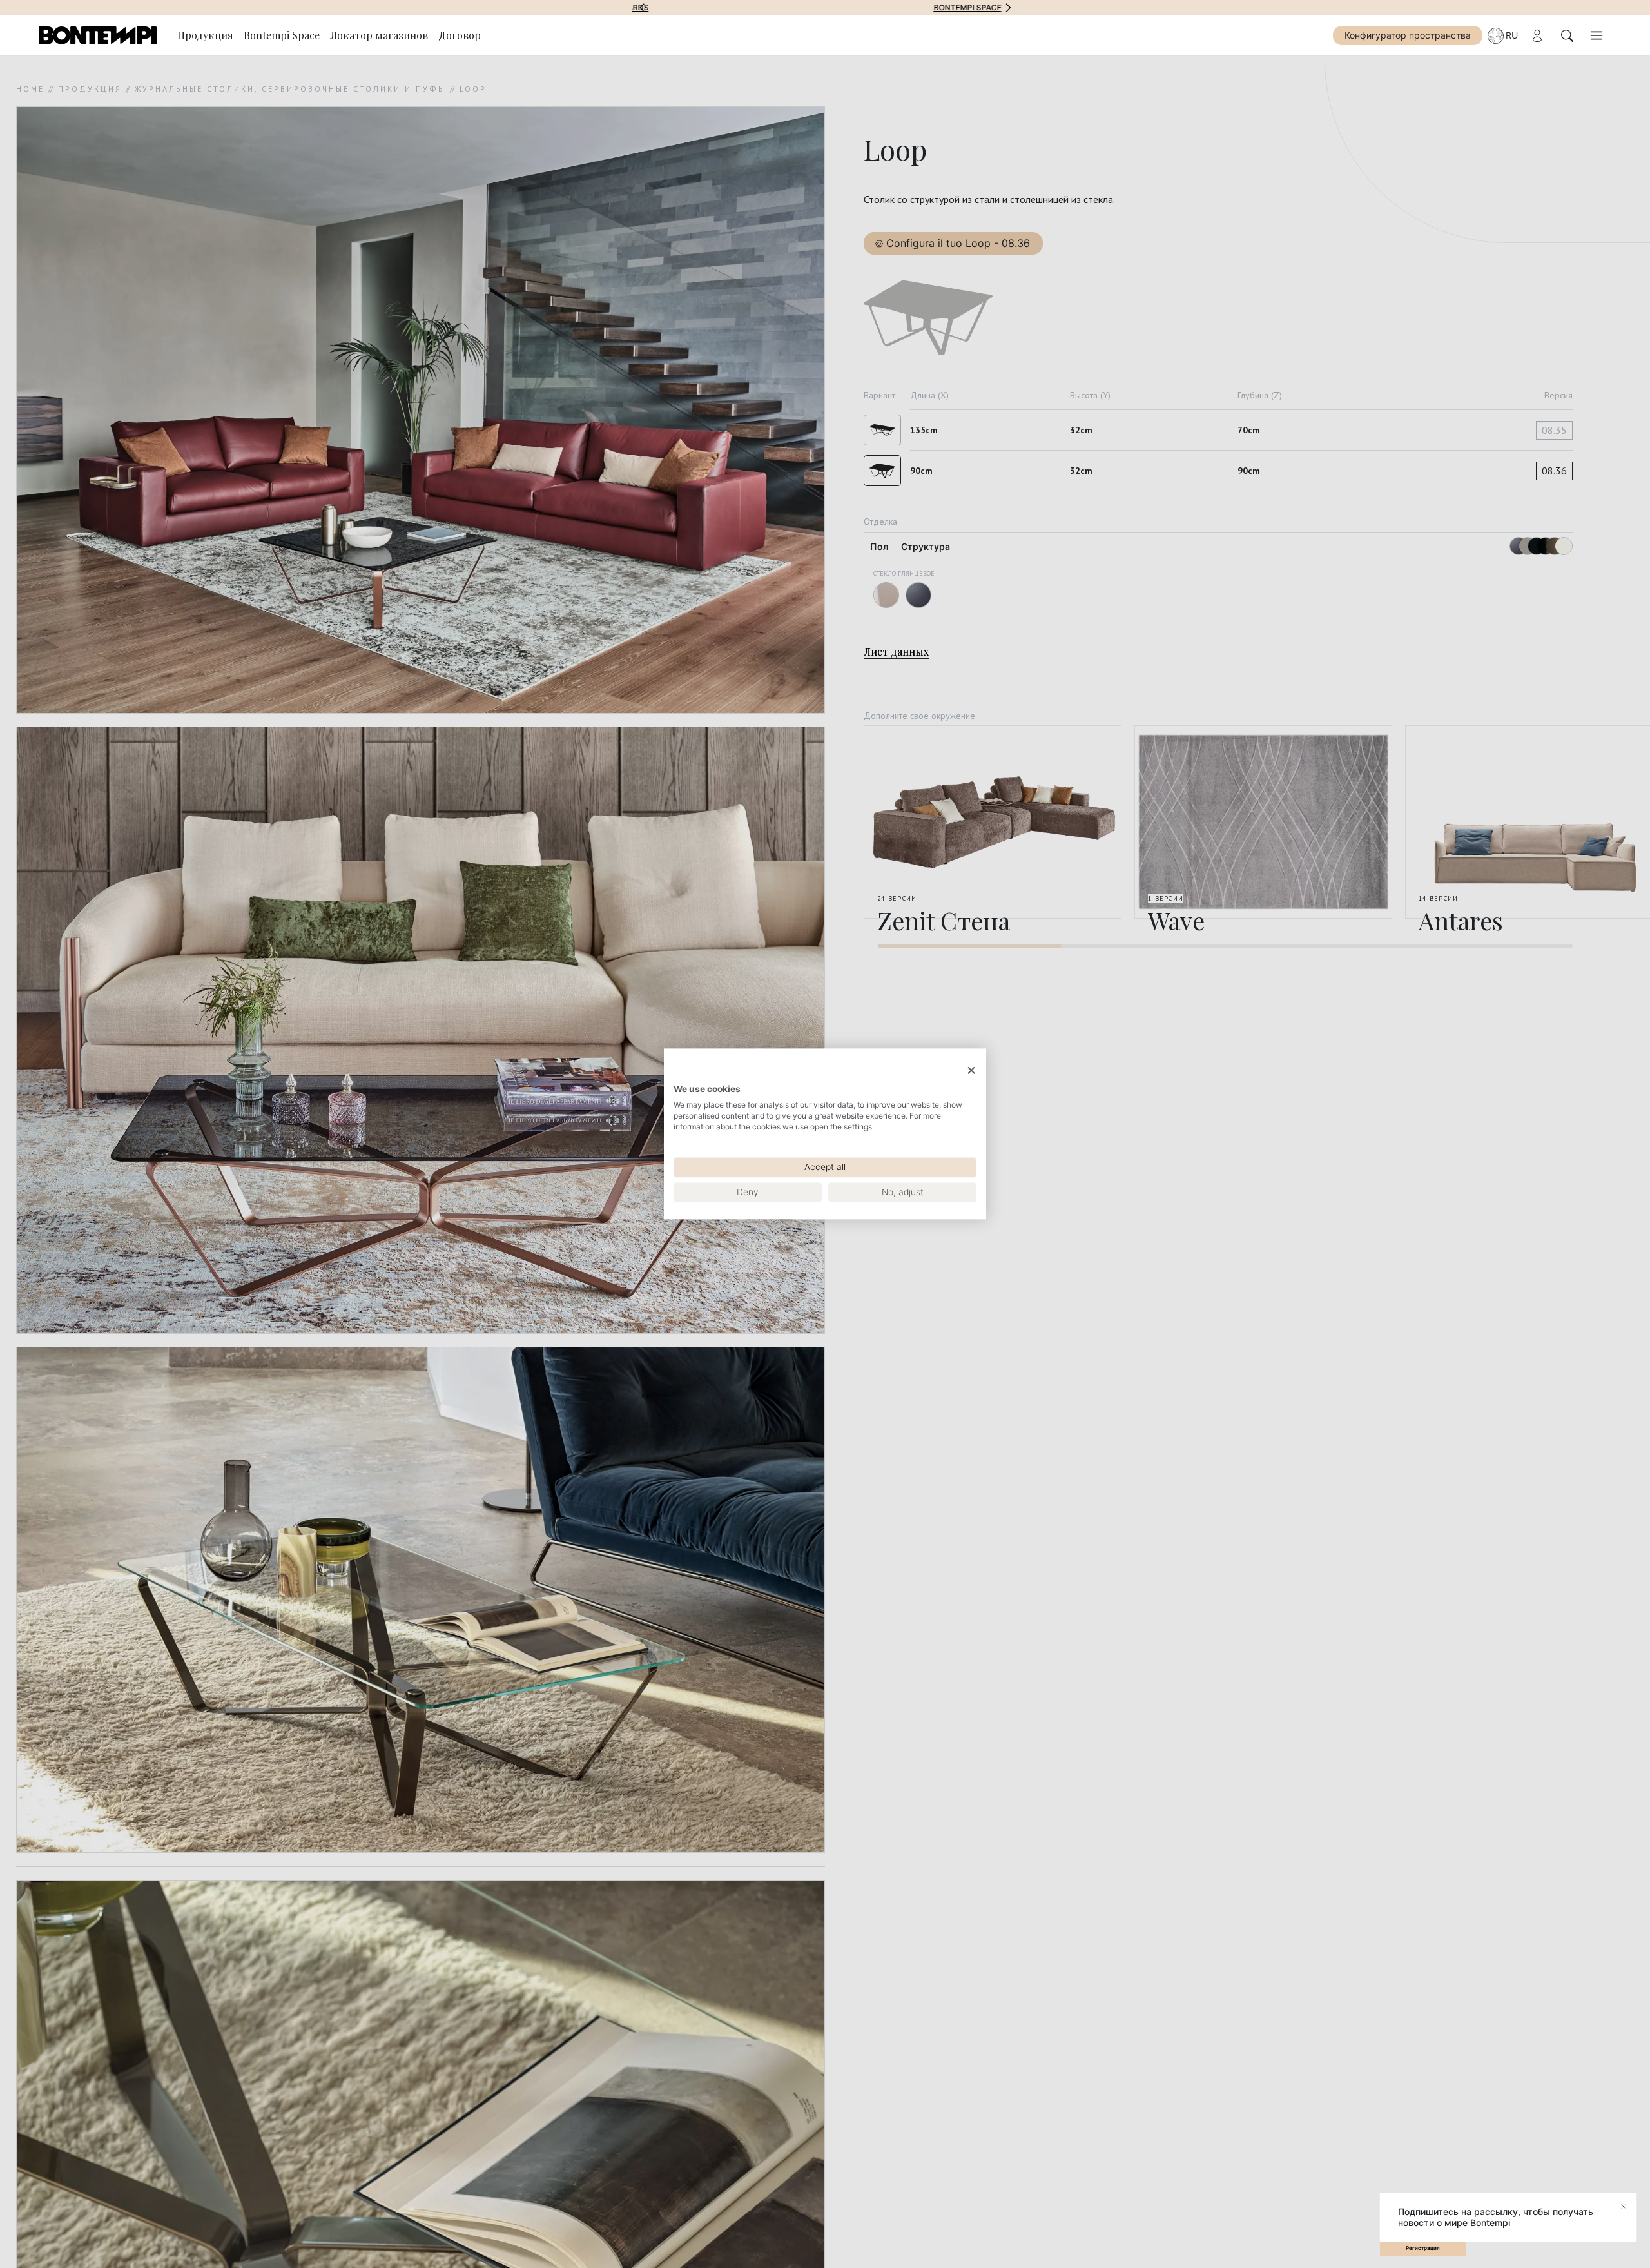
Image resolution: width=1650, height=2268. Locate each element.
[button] (642, 8)
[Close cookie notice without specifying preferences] (971, 1070)
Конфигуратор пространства (1408, 35)
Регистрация (1423, 2248)
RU (1512, 35)
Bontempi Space (825, 8)
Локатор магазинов (379, 35)
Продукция (205, 35)
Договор (460, 35)
